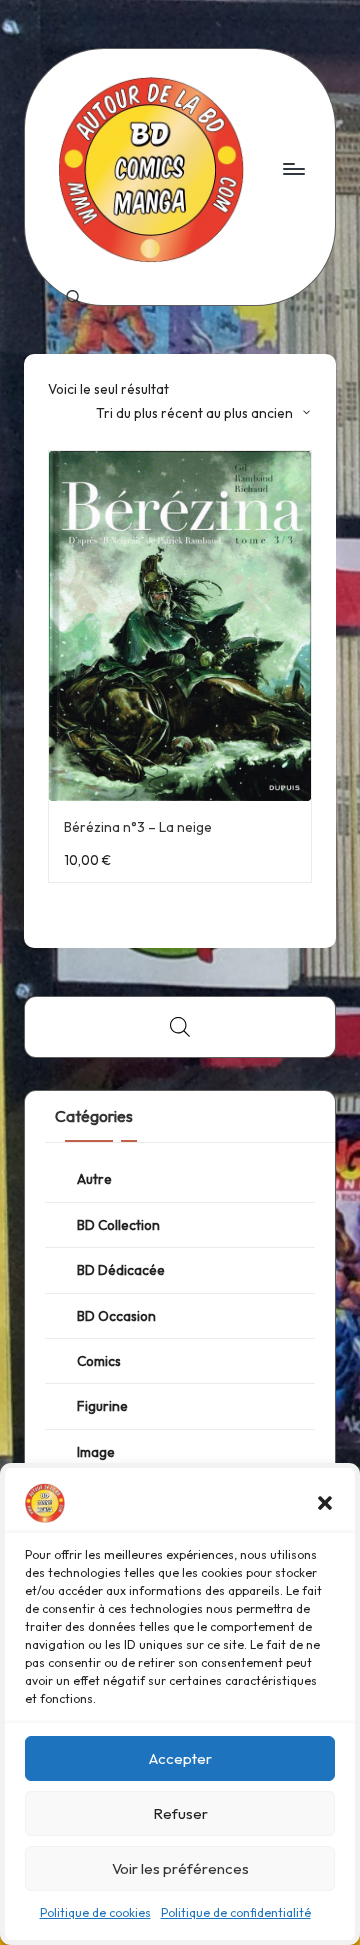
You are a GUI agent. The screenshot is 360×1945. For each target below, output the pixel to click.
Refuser (180, 1813)
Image (96, 1452)
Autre (94, 1179)
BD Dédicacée (121, 1270)
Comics (99, 1361)
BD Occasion (116, 1316)
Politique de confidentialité (236, 1912)
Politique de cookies (95, 1912)
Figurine (102, 1406)
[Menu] (293, 168)
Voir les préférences (180, 1868)
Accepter (180, 1758)
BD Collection (118, 1225)
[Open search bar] (180, 1027)
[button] (325, 1503)
